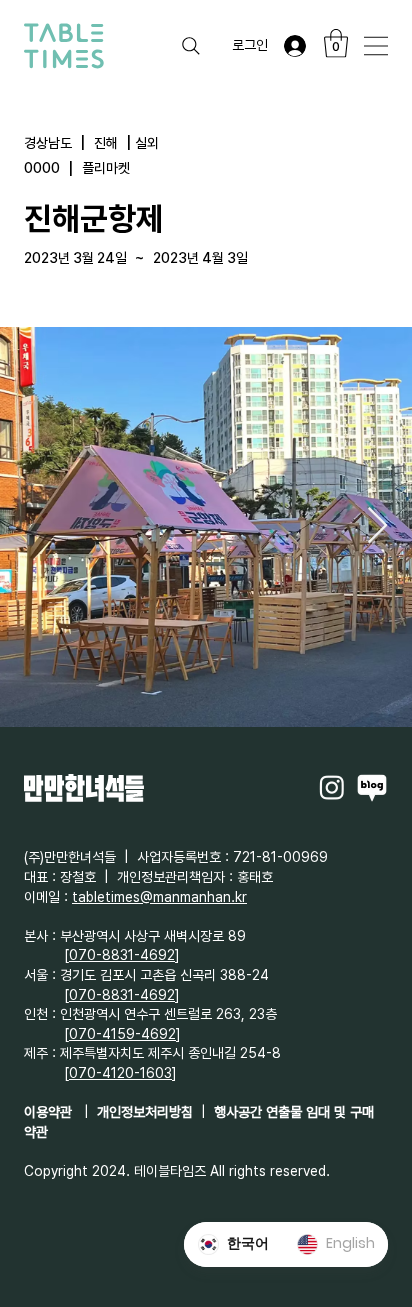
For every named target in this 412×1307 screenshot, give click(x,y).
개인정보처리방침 (145, 1112)
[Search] (191, 46)
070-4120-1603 (120, 1073)
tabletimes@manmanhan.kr (159, 897)
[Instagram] (332, 787)
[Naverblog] (372, 787)
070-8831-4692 (122, 955)
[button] (336, 43)
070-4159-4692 (122, 1034)
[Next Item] (377, 526)
